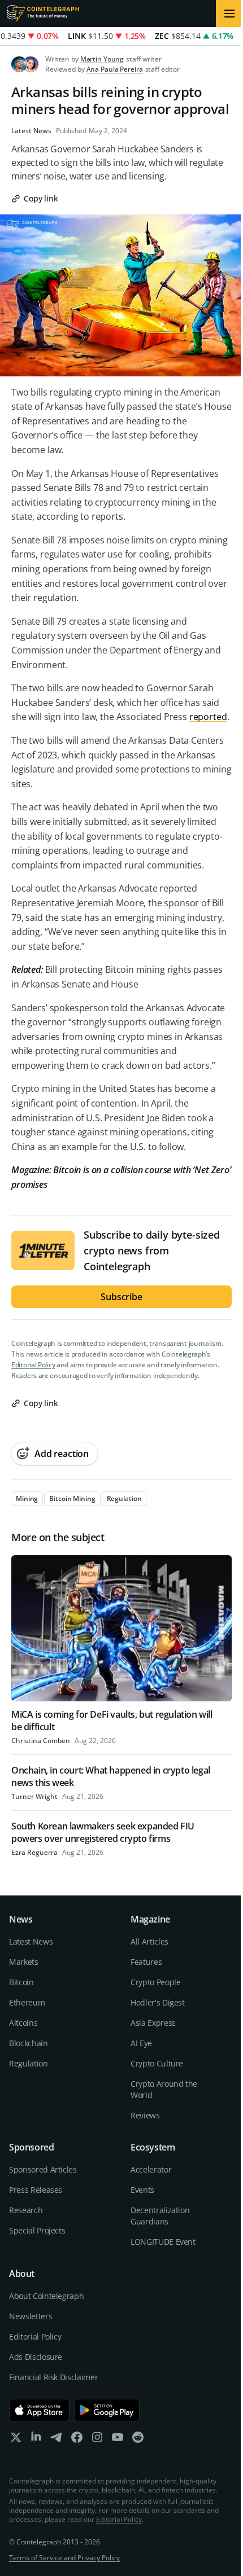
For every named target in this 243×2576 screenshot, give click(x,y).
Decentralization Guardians (160, 2216)
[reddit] (138, 2440)
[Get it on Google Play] (107, 2410)
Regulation (29, 2063)
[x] (16, 2440)
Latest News (31, 131)
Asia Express (153, 2023)
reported (208, 717)
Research (26, 2210)
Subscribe (121, 1297)
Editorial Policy (33, 1365)
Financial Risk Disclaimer (53, 2377)
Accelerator (151, 2169)
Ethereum (27, 2002)
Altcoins (23, 2023)
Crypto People (155, 1982)
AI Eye (141, 2043)
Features (146, 1962)
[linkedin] (36, 2440)
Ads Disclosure (36, 2357)
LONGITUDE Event (163, 2242)
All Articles (149, 1941)
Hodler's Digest (158, 2002)
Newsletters (31, 2316)
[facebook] (77, 2440)
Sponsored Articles (43, 2169)
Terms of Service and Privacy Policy (64, 2558)
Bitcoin (21, 1982)
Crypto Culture (157, 2063)
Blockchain (29, 2043)
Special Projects (37, 2230)
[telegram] (57, 2440)
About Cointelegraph (46, 2296)
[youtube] (118, 2440)
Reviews (145, 2115)
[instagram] (97, 2440)
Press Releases (36, 2190)
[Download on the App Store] (39, 2410)
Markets (24, 1962)
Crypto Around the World (164, 2089)
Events (142, 2190)
